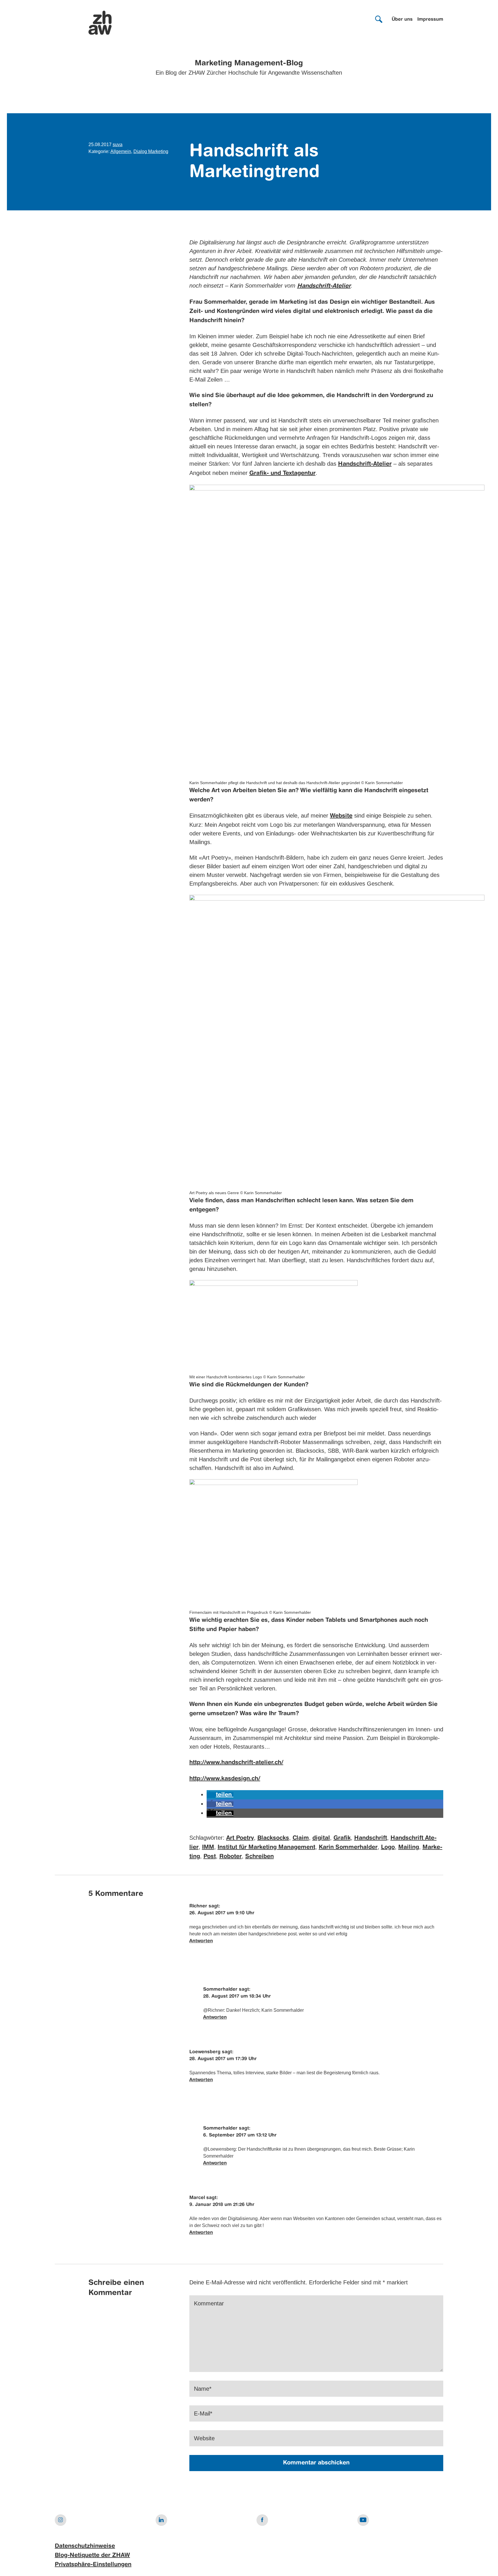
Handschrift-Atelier (365, 464)
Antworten (201, 1941)
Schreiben (260, 1857)
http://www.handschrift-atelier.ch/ (236, 1763)
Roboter (231, 1857)
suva (118, 145)
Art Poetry (240, 1838)
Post (210, 1857)
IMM (208, 1847)
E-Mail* (203, 2413)
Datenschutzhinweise (85, 2546)
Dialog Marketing (151, 151)
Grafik (342, 1838)
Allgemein (121, 151)
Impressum (430, 20)
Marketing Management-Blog (249, 63)
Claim (301, 1838)
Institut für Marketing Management (266, 1847)
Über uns (402, 20)
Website (341, 816)
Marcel (197, 2198)
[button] (220, 1795)
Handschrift (371, 1838)
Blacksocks (273, 1838)
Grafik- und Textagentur (282, 473)
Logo (388, 1847)
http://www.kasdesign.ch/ (225, 1779)
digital (321, 1838)
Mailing (409, 1847)
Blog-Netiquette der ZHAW (92, 2556)
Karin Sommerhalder (348, 1847)
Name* (203, 2389)
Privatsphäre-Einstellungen (93, 2565)
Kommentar (209, 2303)
